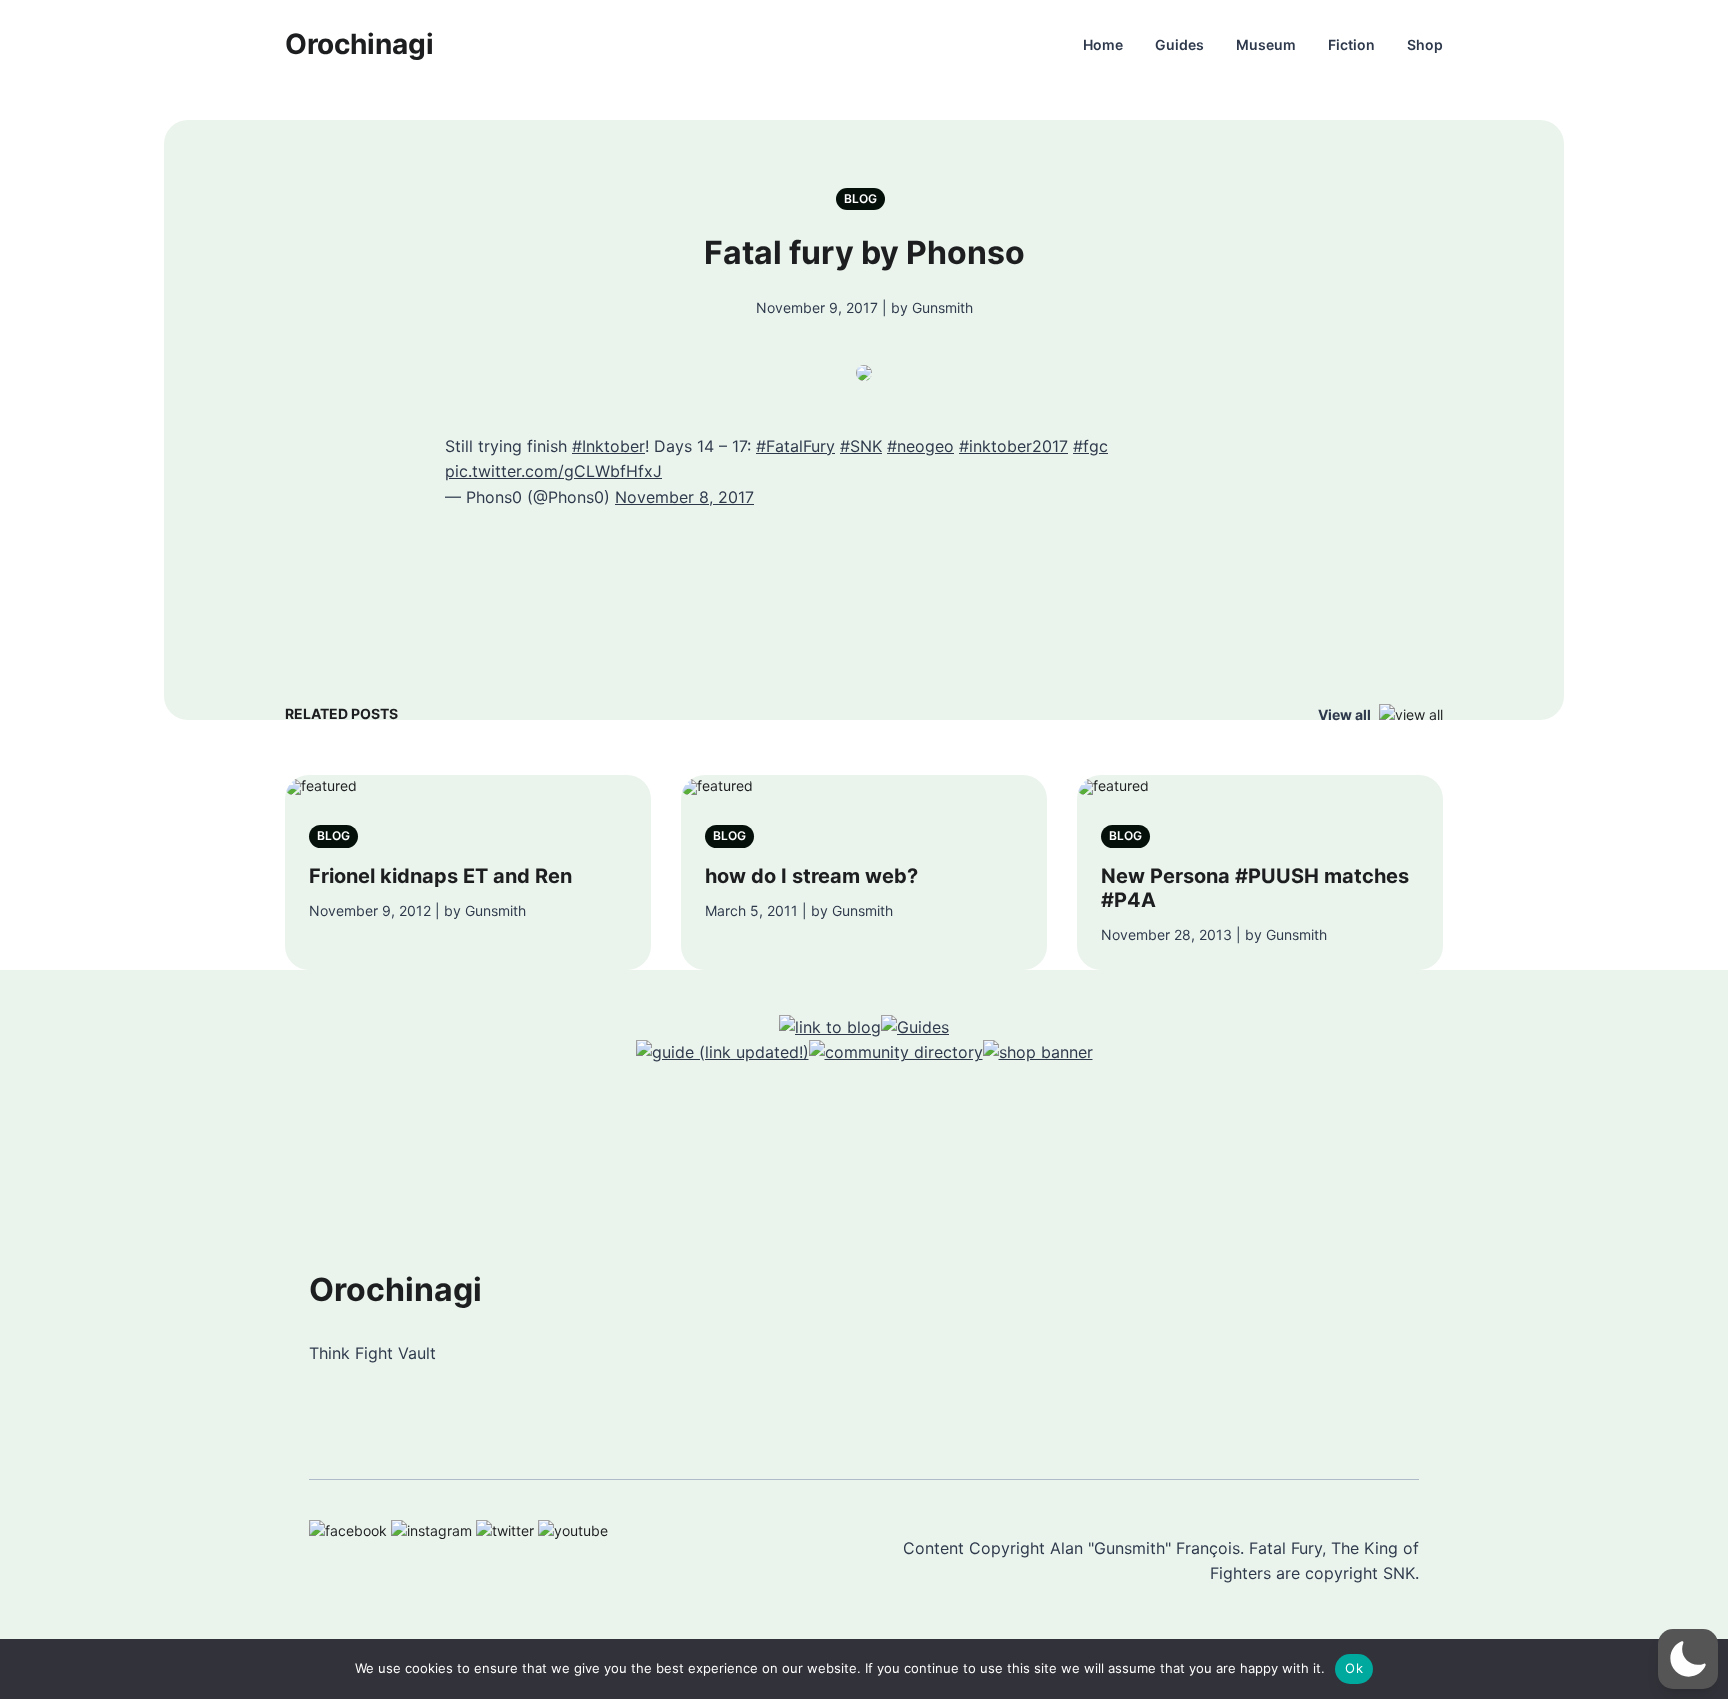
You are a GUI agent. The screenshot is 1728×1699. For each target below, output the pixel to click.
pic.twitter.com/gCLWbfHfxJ (553, 471)
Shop (1425, 44)
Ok (1354, 1668)
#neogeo (920, 446)
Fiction (1351, 44)
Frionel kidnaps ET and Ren (440, 876)
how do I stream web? (811, 876)
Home (1103, 44)
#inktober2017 (1013, 446)
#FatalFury (795, 446)
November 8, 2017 (684, 497)
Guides (1179, 44)
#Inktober (608, 446)
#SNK (861, 446)
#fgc (1090, 446)
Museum (1266, 44)
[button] (1688, 1659)
